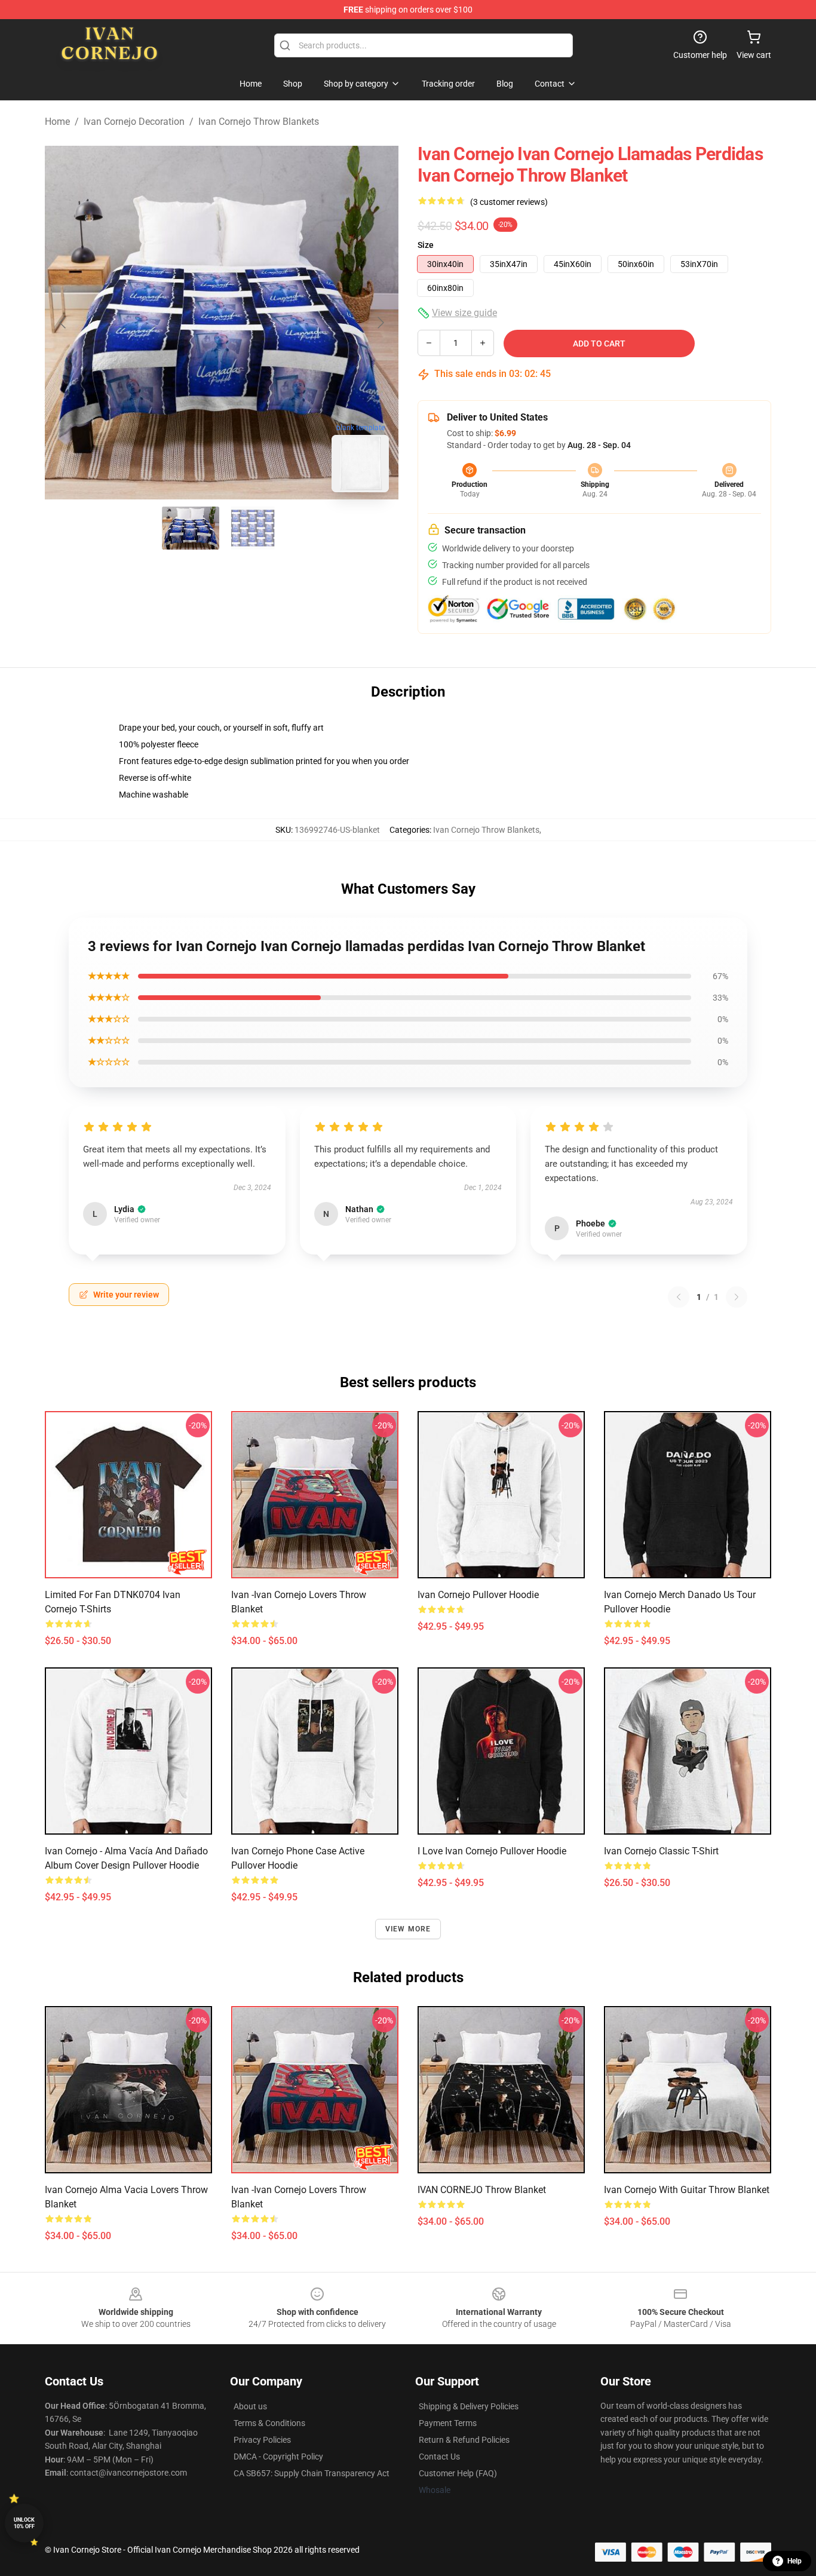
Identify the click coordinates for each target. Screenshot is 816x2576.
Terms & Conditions (269, 2423)
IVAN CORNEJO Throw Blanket (482, 2190)
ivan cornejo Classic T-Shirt (661, 1851)
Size (426, 245)
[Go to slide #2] (253, 528)
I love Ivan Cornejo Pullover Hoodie (492, 1851)
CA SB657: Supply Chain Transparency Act (312, 2473)
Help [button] (794, 2561)
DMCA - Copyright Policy (278, 2457)
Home (57, 122)
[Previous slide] (63, 323)
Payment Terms (448, 2423)
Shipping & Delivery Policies (469, 2406)
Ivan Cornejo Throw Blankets (259, 122)
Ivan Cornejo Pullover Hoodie (478, 1595)
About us (250, 2406)
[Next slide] (380, 323)
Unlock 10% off (24, 2523)
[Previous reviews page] (679, 1297)
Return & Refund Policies (464, 2440)
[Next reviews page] (737, 1297)
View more (408, 1929)
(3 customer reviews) (509, 202)
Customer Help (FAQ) (458, 2473)
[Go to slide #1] (191, 528)
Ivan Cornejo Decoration (134, 122)
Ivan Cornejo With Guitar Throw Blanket (687, 2190)
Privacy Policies (262, 2440)
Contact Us (439, 2457)
